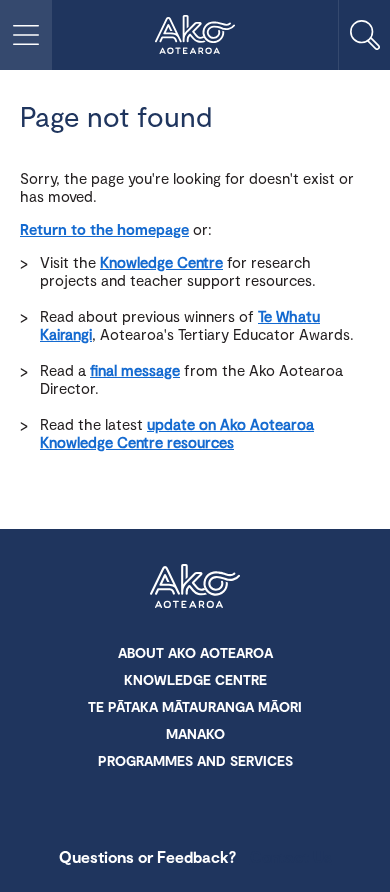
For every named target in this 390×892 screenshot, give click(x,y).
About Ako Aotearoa (195, 652)
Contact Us (291, 856)
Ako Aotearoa (195, 588)
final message (135, 370)
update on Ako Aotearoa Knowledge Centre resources (177, 433)
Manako (195, 733)
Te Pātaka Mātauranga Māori (195, 706)
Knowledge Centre (161, 262)
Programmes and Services (195, 760)
